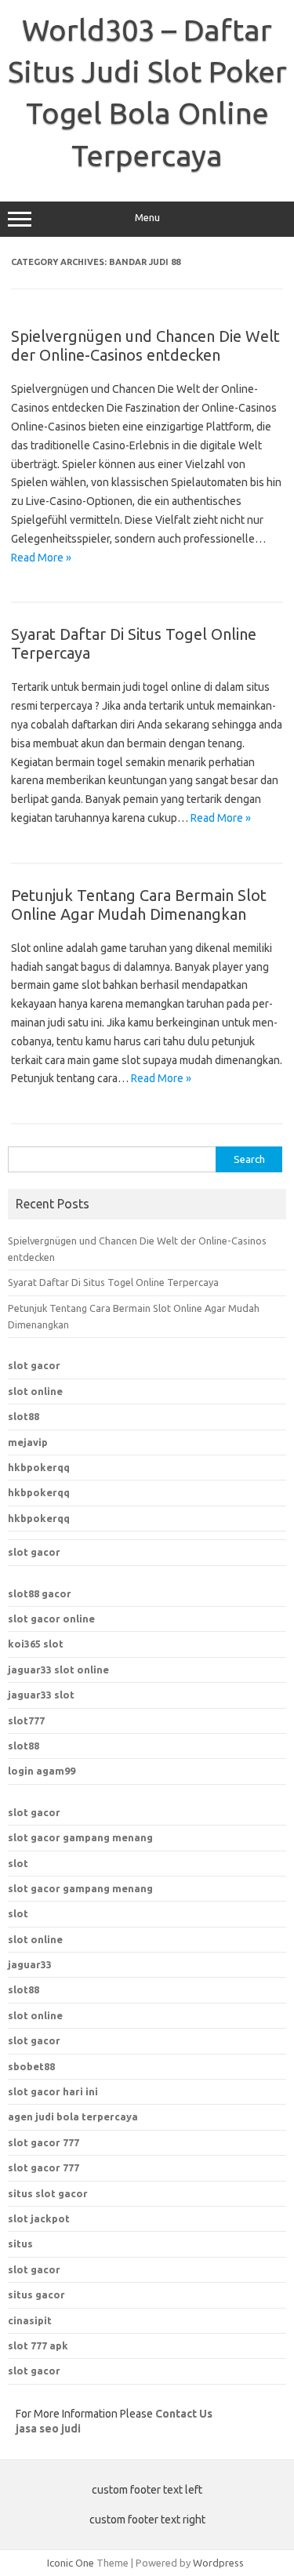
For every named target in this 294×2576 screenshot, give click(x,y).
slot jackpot (39, 2218)
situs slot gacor (48, 2193)
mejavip (28, 1442)
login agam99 (42, 1771)
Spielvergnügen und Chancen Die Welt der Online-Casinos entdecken (145, 345)
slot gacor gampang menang (80, 1837)
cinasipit (30, 2320)
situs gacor (36, 2294)
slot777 (26, 1720)
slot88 (24, 1416)
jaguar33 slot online (58, 1669)
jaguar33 (30, 1964)
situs (20, 2244)
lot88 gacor (40, 1593)
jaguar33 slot (41, 1695)
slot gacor (34, 1365)
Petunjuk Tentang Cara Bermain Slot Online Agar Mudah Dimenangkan (139, 905)
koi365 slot (36, 1644)
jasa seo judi (48, 2429)
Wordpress (218, 2563)
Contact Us (184, 2414)
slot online (35, 1391)
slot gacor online (51, 1619)
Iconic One (71, 2563)
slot (18, 1863)
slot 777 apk (38, 2345)
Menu (147, 218)
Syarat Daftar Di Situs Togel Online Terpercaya (113, 1282)
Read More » (41, 558)
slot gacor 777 (44, 2142)
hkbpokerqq (39, 1467)
